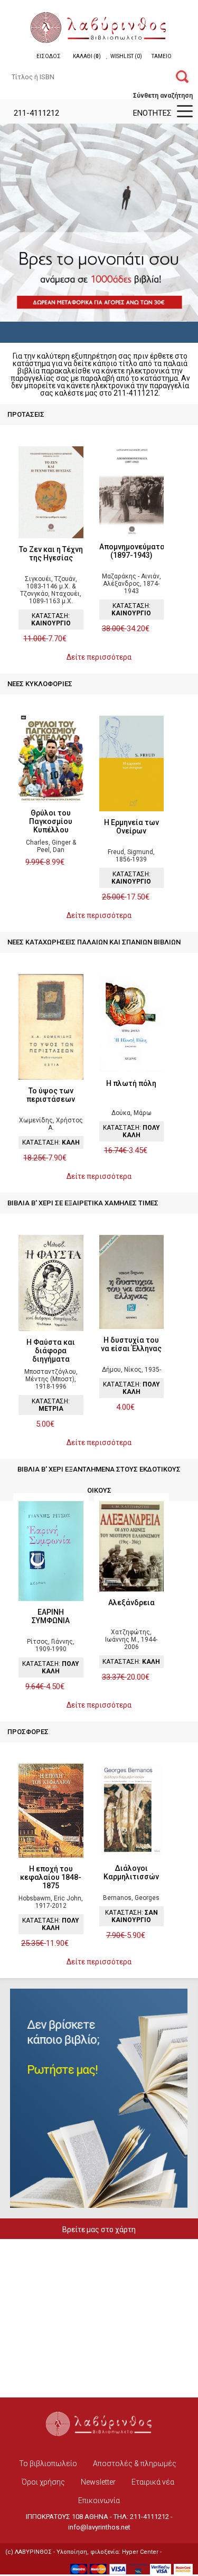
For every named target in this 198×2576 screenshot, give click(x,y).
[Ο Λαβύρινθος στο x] (99, 2445)
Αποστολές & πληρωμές (135, 2463)
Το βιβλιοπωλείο (48, 2463)
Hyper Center (140, 2552)
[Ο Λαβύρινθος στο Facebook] (77, 2445)
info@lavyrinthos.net (99, 2527)
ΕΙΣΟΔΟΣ (49, 56)
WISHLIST (126, 56)
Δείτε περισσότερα (99, 657)
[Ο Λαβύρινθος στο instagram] (121, 2445)
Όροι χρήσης (43, 2482)
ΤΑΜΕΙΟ (162, 56)
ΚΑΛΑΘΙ (87, 56)
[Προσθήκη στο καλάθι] (72, 639)
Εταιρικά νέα (153, 2482)
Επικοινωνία (99, 2500)
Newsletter (98, 2482)
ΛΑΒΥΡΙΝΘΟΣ (33, 2552)
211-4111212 (35, 113)
